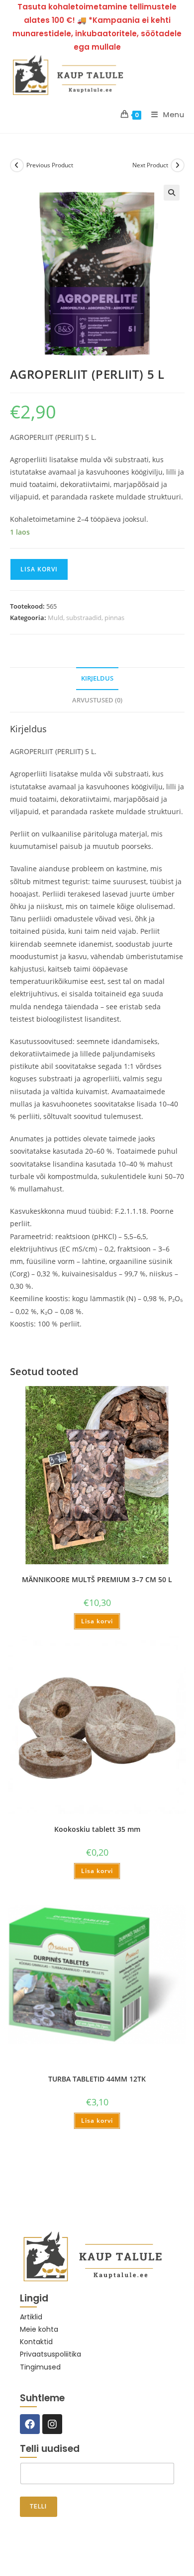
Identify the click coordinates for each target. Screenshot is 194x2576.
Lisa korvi (39, 569)
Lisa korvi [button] (97, 1621)
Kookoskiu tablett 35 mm (97, 1829)
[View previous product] (17, 165)
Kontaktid (36, 2342)
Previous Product (50, 165)
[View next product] (178, 165)
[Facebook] (30, 2424)
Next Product (150, 165)
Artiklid (31, 2317)
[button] (172, 193)
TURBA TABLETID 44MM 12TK (97, 2079)
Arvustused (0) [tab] (97, 700)
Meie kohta (39, 2329)
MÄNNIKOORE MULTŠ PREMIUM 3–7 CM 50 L (97, 1579)
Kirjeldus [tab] (97, 678)
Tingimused (40, 2367)
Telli (39, 2506)
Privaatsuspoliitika (50, 2354)
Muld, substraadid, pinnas (86, 618)
